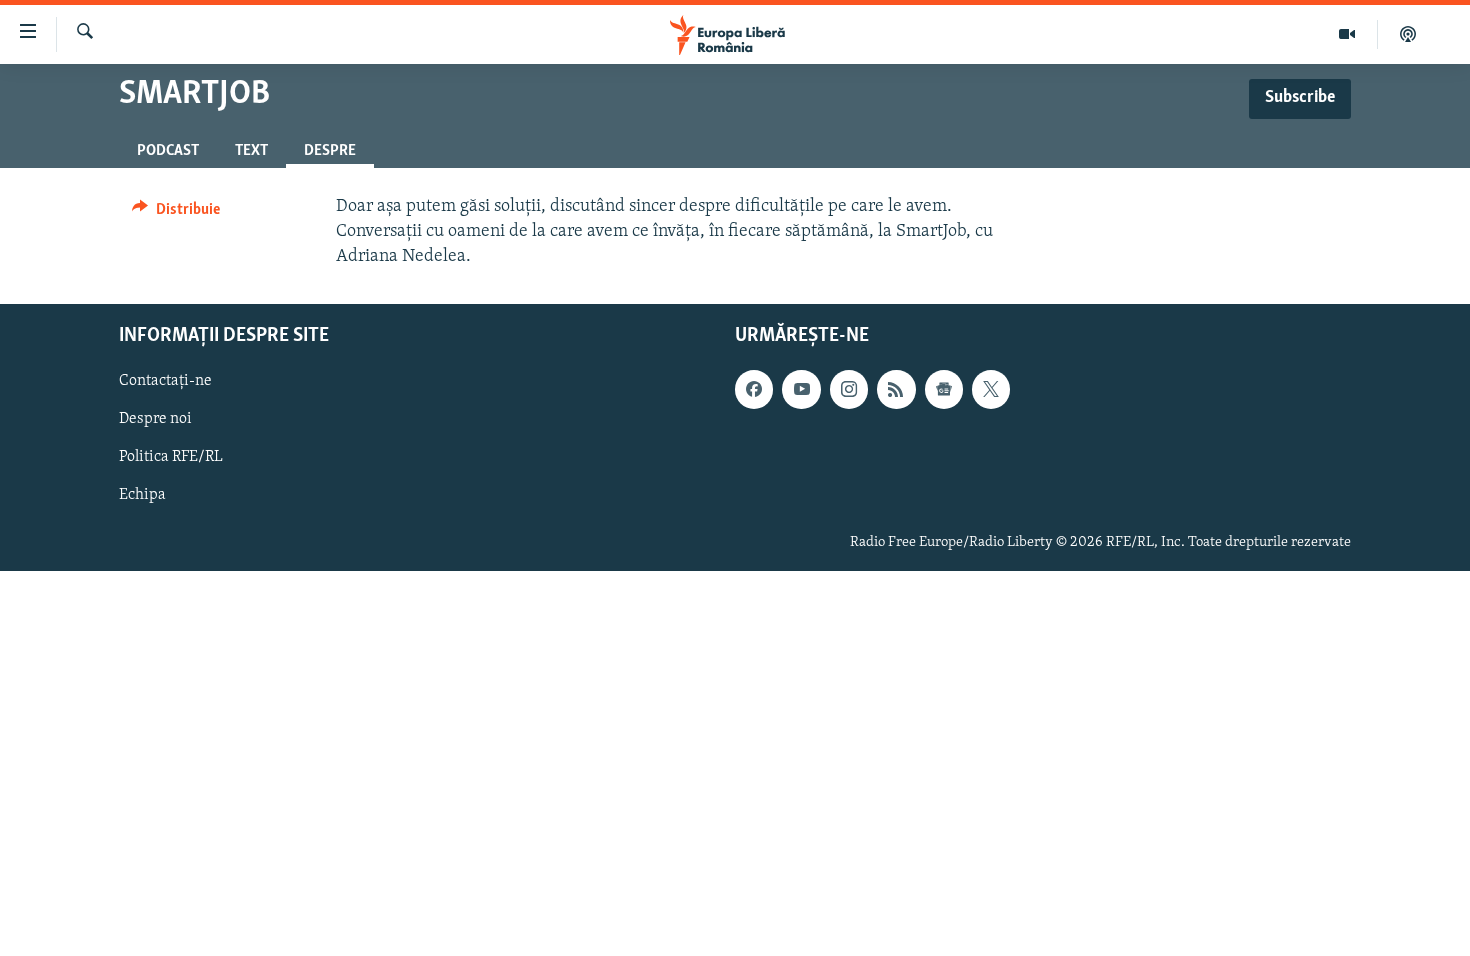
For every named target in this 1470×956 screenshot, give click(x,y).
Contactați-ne (165, 382)
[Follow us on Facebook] (754, 390)
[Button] (176, 214)
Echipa (142, 496)
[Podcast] (1408, 34)
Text (251, 151)
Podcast (168, 151)
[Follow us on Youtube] (801, 390)
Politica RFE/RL (171, 458)
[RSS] (896, 390)
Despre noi (155, 420)
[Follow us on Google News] (944, 390)
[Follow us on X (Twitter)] (991, 390)
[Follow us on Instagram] (849, 390)
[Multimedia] (1347, 34)
